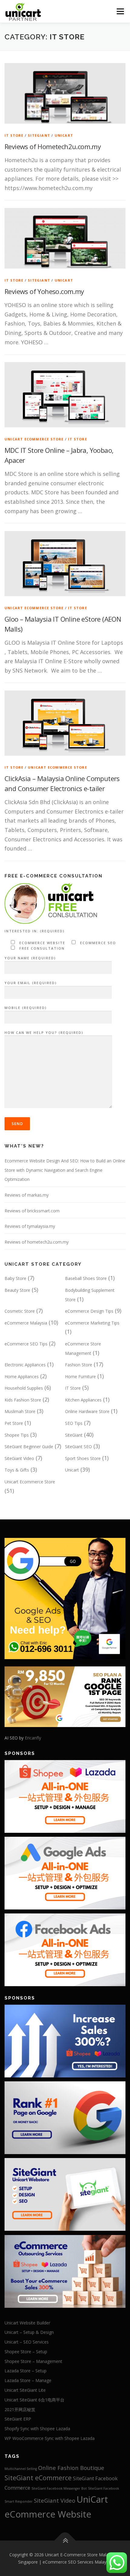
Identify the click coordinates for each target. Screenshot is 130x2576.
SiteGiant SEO (78, 1447)
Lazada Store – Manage (28, 2380)
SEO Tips (74, 1423)
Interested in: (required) (35, 931)
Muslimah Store (20, 1411)
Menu (120, 11)
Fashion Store (79, 1365)
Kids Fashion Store (23, 1400)
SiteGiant (39, 135)
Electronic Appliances (25, 1365)
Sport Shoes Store (83, 1458)
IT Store (14, 135)
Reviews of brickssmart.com (32, 1211)
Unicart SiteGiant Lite (25, 2390)
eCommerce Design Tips (89, 1311)
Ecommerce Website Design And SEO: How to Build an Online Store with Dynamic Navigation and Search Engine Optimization (65, 1170)
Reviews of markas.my (27, 1195)
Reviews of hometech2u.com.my (37, 1242)
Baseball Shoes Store (86, 1278)
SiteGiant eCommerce (38, 2478)
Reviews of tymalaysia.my (30, 1226)
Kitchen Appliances (83, 1400)
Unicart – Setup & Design (29, 2332)
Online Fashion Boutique (71, 2468)
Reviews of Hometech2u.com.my (53, 146)
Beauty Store (17, 1290)
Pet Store (14, 1423)
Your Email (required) (31, 983)
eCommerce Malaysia (26, 1323)
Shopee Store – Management (33, 2361)
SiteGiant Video (19, 1458)
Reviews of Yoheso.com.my (44, 291)
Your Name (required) (30, 958)
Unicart (64, 135)
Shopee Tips (17, 1435)
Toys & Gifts (17, 1470)
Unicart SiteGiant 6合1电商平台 (34, 2400)
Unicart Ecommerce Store (34, 439)
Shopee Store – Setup (26, 2352)
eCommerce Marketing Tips (92, 1323)
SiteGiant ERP (18, 2419)
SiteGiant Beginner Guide (29, 1447)
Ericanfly (33, 1738)
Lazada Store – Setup (26, 2371)
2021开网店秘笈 (20, 2409)
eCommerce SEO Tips (26, 1344)
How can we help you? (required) (44, 1032)
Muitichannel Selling (21, 2469)
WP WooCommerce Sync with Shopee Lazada (50, 2438)
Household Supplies (24, 1388)
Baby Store (15, 1278)
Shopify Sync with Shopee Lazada (37, 2429)
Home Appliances (22, 1377)
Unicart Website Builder (27, 2323)
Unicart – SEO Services (27, 2342)
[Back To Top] (65, 2541)
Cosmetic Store (20, 1311)
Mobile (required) (26, 1008)
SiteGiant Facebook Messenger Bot (59, 2488)
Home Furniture (80, 1377)
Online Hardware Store (87, 1411)
